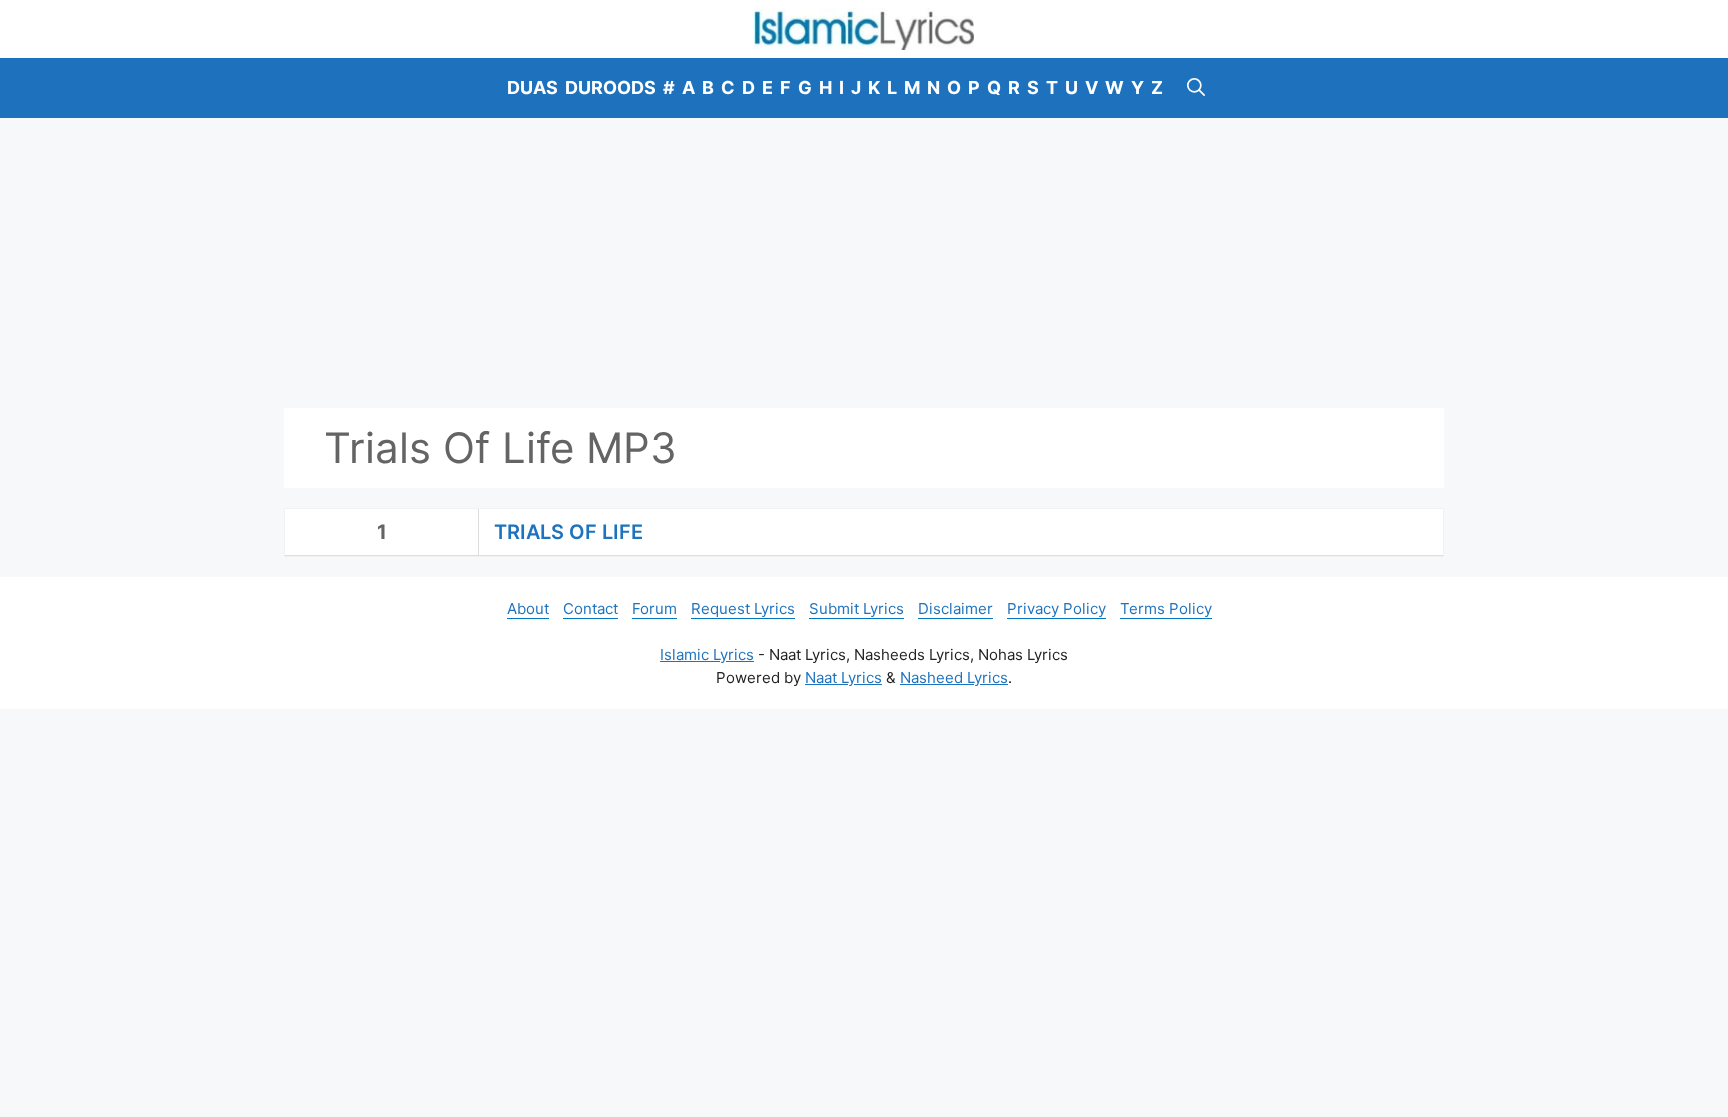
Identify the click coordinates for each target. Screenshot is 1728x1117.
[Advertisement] (864, 263)
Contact (590, 608)
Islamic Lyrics (707, 654)
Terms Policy (1166, 608)
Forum (654, 608)
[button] (1196, 88)
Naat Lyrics (843, 677)
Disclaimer (955, 608)
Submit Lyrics (856, 608)
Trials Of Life (568, 532)
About (528, 608)
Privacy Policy (1056, 608)
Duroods (610, 87)
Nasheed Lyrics (954, 677)
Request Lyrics (743, 608)
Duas (532, 87)
